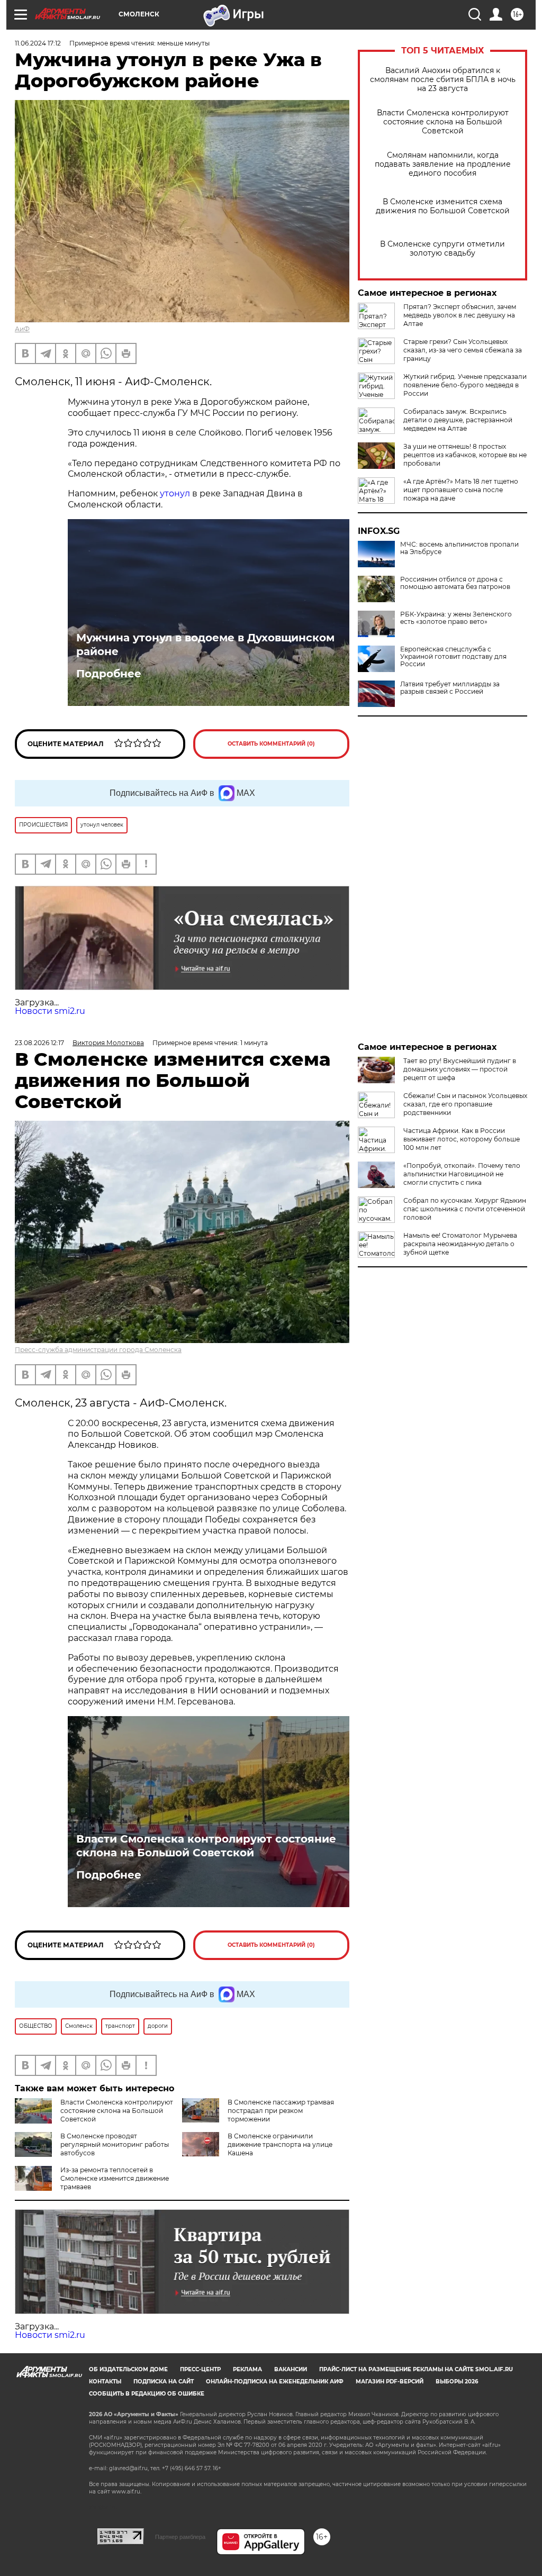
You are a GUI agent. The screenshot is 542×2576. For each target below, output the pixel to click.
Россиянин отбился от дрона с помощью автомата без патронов (455, 583)
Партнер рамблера (180, 2537)
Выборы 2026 (457, 2382)
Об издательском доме (128, 2369)
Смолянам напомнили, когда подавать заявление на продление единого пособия (443, 164)
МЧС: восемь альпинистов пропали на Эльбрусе (459, 548)
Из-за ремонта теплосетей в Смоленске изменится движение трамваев (115, 2178)
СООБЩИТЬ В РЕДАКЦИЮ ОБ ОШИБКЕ (147, 2394)
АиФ (22, 329)
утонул (175, 493)
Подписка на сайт (164, 2382)
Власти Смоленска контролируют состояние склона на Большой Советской (443, 122)
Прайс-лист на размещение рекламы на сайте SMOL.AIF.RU (416, 2369)
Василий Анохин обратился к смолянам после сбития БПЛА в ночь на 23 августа (443, 80)
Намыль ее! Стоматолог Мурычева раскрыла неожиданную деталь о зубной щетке (460, 1244)
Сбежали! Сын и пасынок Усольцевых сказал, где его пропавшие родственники (465, 1104)
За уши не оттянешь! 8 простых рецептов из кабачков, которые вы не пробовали (465, 455)
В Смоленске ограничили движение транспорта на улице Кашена (280, 2144)
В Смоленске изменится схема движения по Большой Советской (443, 206)
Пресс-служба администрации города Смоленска (98, 1350)
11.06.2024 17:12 (38, 43)
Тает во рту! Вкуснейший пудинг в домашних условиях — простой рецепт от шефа (460, 1069)
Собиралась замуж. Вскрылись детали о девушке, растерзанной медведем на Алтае (458, 420)
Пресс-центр (200, 2369)
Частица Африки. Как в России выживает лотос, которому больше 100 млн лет (462, 1139)
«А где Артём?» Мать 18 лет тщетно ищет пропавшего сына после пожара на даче (461, 490)
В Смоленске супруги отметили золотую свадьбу (442, 249)
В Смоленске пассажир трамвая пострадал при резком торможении (281, 2111)
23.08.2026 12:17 (39, 1043)
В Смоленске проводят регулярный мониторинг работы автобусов (115, 2144)
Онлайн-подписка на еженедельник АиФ (275, 2382)
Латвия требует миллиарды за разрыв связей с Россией (450, 688)
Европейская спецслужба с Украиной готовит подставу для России (453, 657)
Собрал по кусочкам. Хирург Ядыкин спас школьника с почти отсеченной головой (465, 1209)
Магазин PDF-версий (390, 2382)
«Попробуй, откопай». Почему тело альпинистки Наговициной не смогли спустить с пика (462, 1174)
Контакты (105, 2382)
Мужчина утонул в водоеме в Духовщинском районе (205, 645)
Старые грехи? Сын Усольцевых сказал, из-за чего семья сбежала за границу (463, 350)
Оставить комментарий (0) (271, 744)
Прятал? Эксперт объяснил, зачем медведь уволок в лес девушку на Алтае (460, 315)
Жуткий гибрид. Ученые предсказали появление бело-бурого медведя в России (465, 385)
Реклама (247, 2369)
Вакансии (291, 2369)
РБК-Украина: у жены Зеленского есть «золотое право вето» (456, 618)
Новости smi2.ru (50, 1011)
